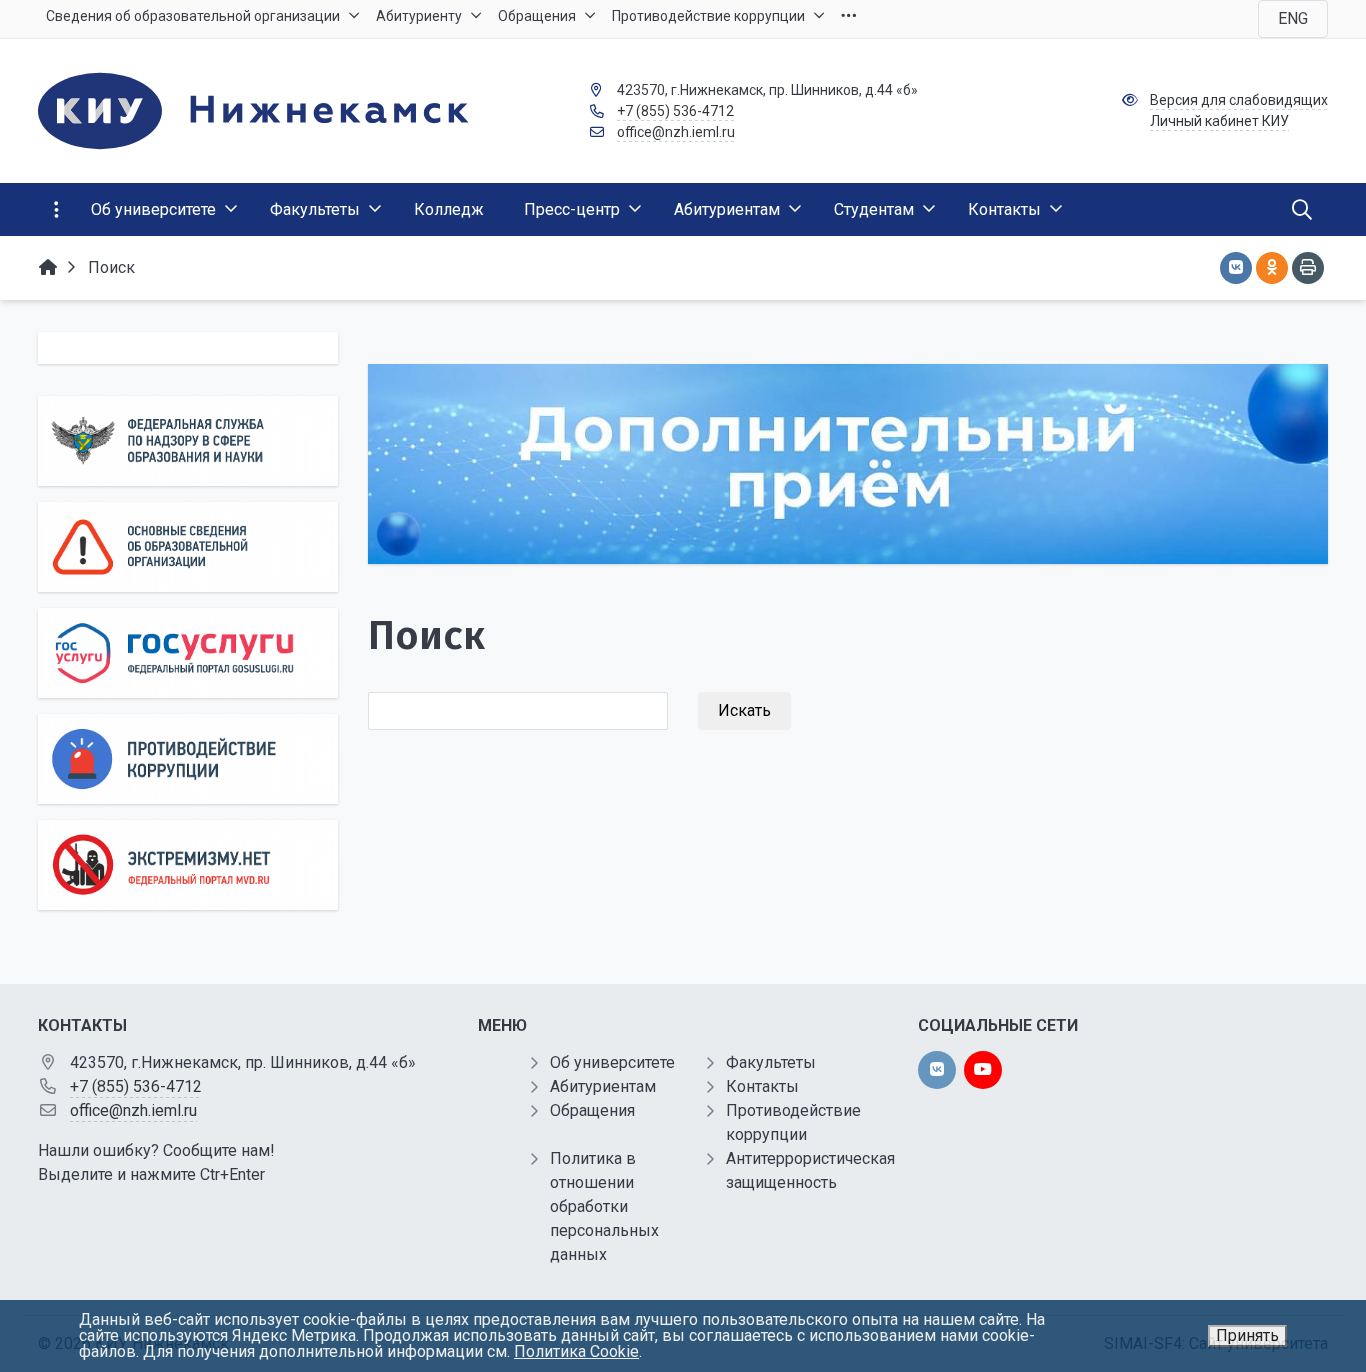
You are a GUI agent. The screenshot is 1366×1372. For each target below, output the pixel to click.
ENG (1293, 18)
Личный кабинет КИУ (1219, 121)
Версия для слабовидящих (1239, 100)
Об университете (612, 1062)
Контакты (762, 1086)
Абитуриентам (603, 1086)
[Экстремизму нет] (188, 865)
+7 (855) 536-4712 (675, 111)
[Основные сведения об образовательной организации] (188, 547)
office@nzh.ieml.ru (676, 132)
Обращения (592, 1110)
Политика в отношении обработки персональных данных (604, 1206)
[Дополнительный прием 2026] (848, 464)
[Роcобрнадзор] (188, 441)
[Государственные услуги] (188, 653)
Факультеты (771, 1062)
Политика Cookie (576, 1351)
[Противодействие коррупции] (188, 759)
